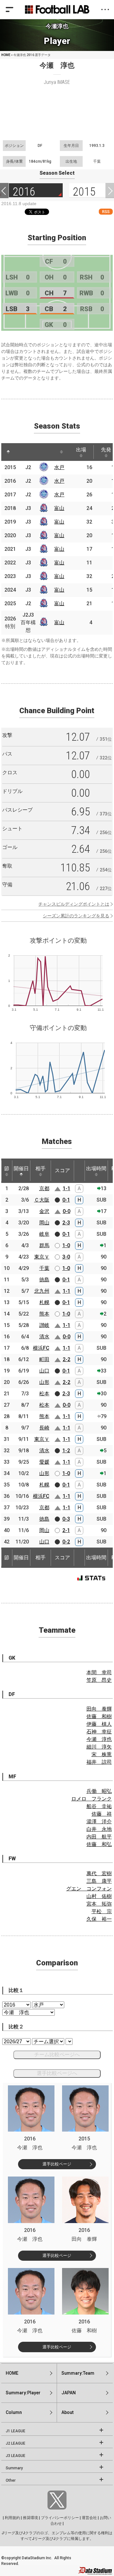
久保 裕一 (99, 1919)
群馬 (44, 1245)
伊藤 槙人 (99, 1724)
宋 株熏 (102, 1754)
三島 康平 (99, 1881)
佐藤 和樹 (99, 1716)
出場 (81, 450)
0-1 (66, 1200)
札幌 (44, 1302)
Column (14, 2412)
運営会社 (89, 2518)
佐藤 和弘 (99, 1844)
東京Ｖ (42, 1257)
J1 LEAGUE (16, 2431)
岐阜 (44, 1234)
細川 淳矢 (99, 1747)
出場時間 (96, 1169)
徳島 (44, 1280)
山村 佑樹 (99, 1896)
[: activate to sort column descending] (8, 452)
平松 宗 (102, 1911)
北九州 (42, 1291)
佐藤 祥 (102, 1814)
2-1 (66, 1530)
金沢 (44, 1211)
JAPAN (69, 2393)
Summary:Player (23, 2393)
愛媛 (44, 1462)
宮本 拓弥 (99, 1904)
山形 (44, 1382)
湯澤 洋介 (99, 1822)
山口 (44, 1371)
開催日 (21, 1169)
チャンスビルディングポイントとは (74, 904)
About (67, 2412)
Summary (14, 2468)
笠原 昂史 (99, 1680)
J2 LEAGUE (16, 2443)
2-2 (66, 1359)
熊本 (44, 1314)
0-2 (66, 1542)
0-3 (66, 1519)
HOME (6, 55)
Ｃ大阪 (42, 1200)
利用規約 (12, 2518)
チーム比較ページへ (57, 2055)
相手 (41, 1169)
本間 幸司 (99, 1672)
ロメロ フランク (92, 1799)
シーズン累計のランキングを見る (76, 916)
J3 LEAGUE (16, 2456)
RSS (106, 212)
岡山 (44, 1223)
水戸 (59, 467)
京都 (44, 1188)
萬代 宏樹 (99, 1873)
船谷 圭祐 (99, 1806)
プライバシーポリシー (60, 2518)
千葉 (44, 1268)
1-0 (66, 1245)
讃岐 (44, 1325)
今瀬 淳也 (99, 1739)
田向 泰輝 (99, 1709)
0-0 (66, 1211)
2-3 (66, 1223)
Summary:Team (78, 2373)
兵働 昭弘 (99, 1791)
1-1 (66, 1188)
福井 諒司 (99, 1762)
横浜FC (41, 1348)
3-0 (66, 1257)
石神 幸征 (99, 1732)
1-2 (66, 1451)
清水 (44, 1337)
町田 (44, 1359)
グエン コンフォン (89, 1889)
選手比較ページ (57, 2164)
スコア (62, 1170)
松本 (44, 1394)
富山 (59, 508)
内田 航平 (99, 1837)
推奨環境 (30, 2518)
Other (11, 2480)
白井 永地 (99, 1829)
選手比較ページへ (57, 2073)
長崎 (44, 1428)
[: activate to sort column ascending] (22, 452)
